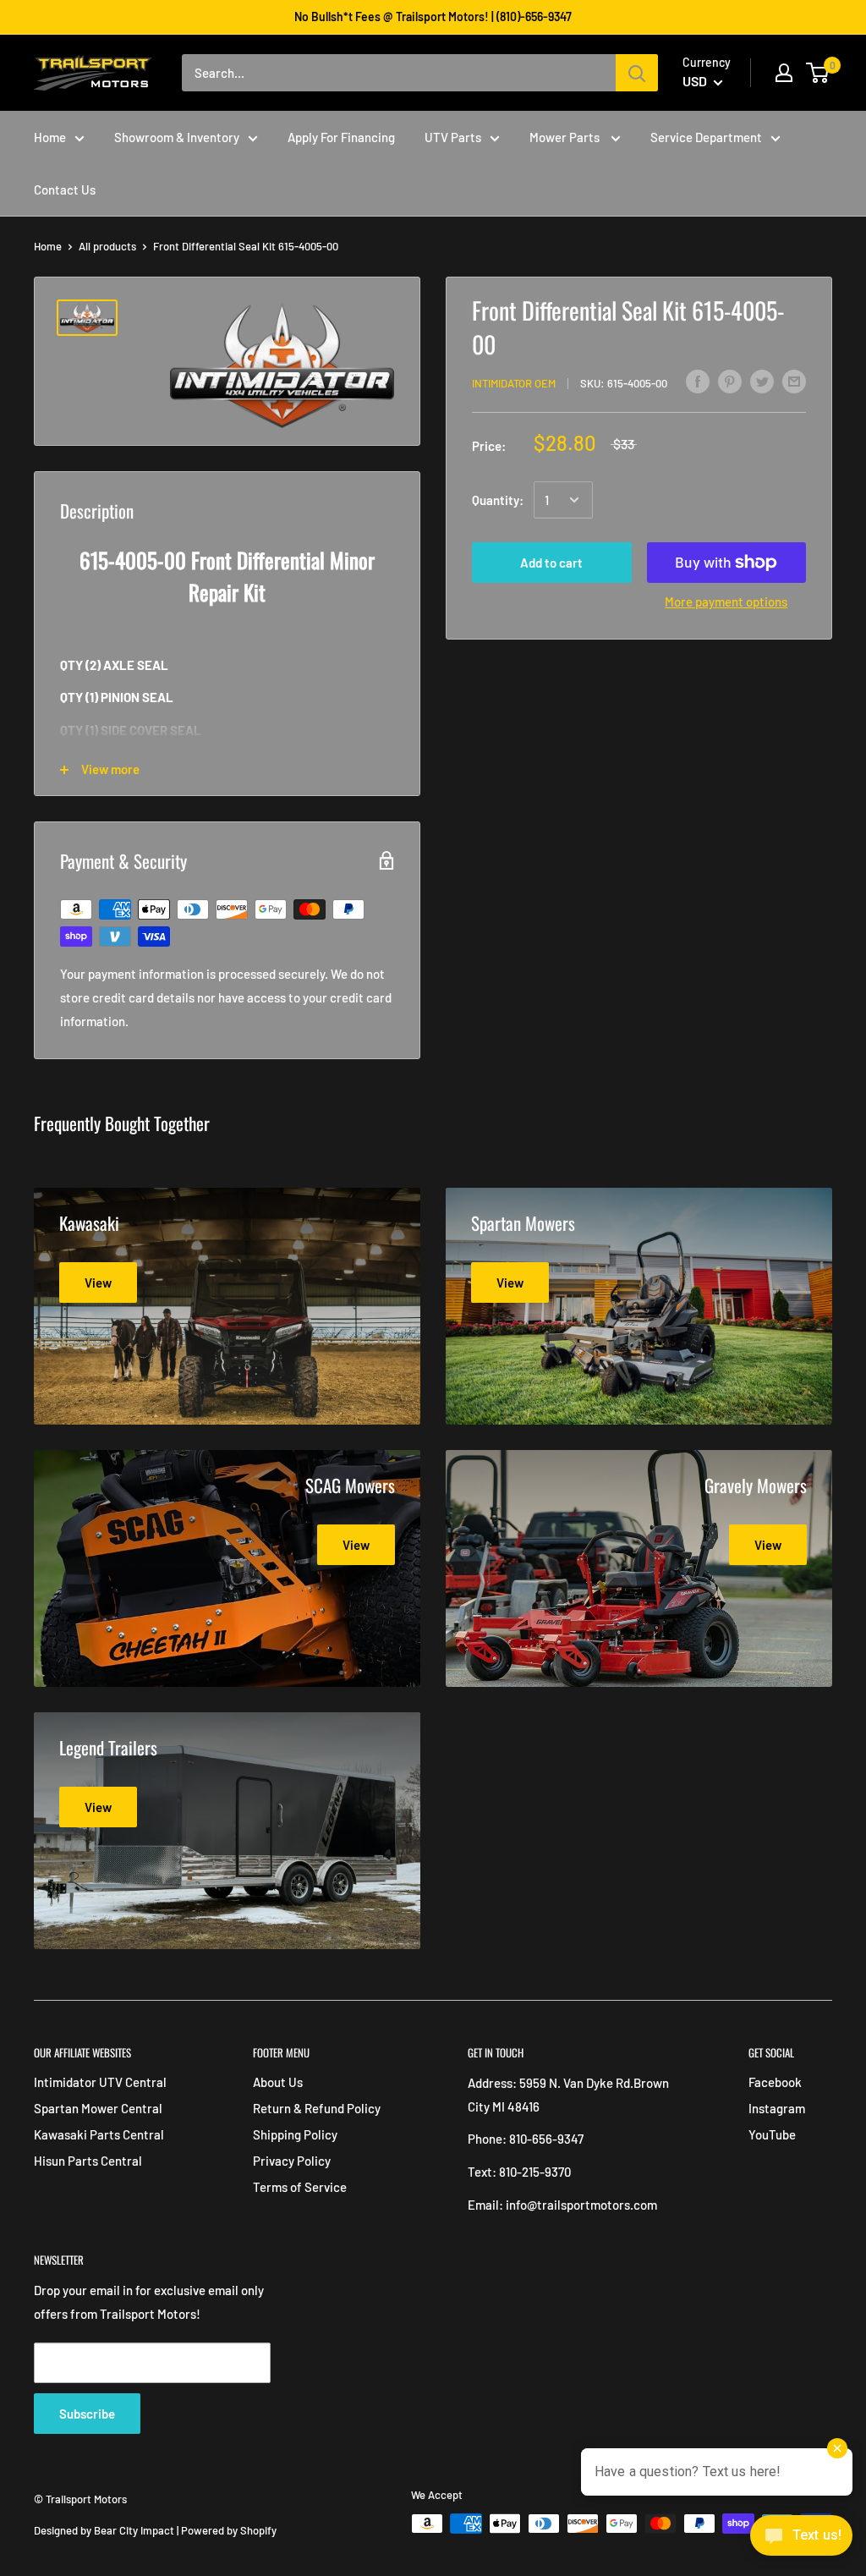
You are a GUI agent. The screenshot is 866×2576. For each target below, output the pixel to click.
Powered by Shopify (229, 2530)
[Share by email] (794, 381)
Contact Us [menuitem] (65, 189)
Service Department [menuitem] (706, 137)
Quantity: (498, 500)
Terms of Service (300, 2187)
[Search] (637, 73)
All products (107, 246)
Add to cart (551, 563)
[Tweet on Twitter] (762, 381)
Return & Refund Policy (317, 2108)
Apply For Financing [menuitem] (341, 137)
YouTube (772, 2134)
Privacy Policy (292, 2161)
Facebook (775, 2082)
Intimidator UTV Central (100, 2082)
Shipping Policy (295, 2134)
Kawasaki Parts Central (99, 2134)
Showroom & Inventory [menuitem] (177, 137)
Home (48, 246)
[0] (818, 73)
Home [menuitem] (50, 137)
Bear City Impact (134, 2530)
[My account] (784, 73)
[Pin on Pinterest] (730, 381)
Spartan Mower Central (98, 2108)
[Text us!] (801, 2540)
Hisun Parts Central (88, 2161)
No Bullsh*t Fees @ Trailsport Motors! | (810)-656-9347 (433, 16)
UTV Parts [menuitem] (453, 137)
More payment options (726, 601)
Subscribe (87, 2414)
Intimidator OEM (514, 383)
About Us (278, 2082)
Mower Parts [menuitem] (566, 137)
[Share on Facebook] (698, 381)
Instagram (777, 2108)
